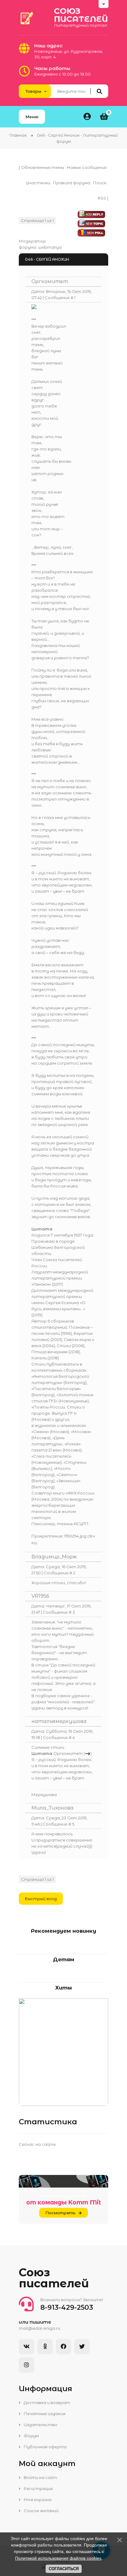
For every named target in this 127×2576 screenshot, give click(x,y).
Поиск (100, 183)
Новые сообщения (87, 167)
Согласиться (64, 2569)
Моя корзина (37, 2500)
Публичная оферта (45, 2447)
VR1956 (40, 1596)
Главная (18, 135)
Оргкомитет (50, 281)
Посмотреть (60, 2213)
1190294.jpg (75, 1536)
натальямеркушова (59, 1721)
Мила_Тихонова (53, 1808)
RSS (102, 198)
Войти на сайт (40, 2477)
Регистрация (38, 2488)
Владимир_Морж (54, 1557)
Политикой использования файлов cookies (58, 2558)
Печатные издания (44, 2414)
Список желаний (41, 2511)
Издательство (40, 2425)
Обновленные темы (43, 167)
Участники (38, 183)
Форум (31, 2436)
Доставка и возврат (46, 2403)
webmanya (50, 247)
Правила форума (72, 183)
